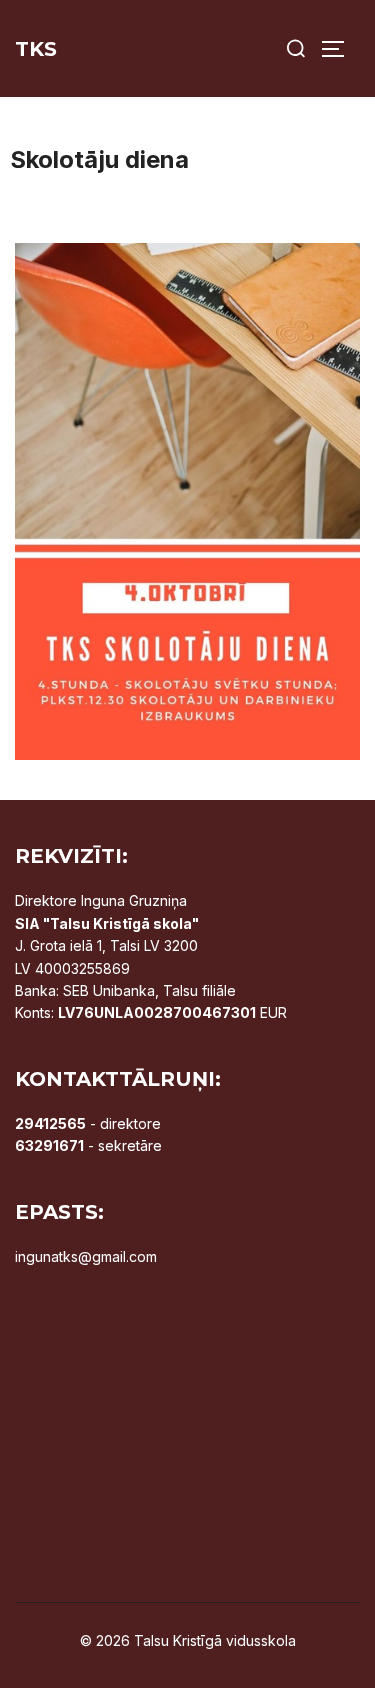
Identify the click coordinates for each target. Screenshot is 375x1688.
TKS (36, 49)
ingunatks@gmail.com (86, 1256)
